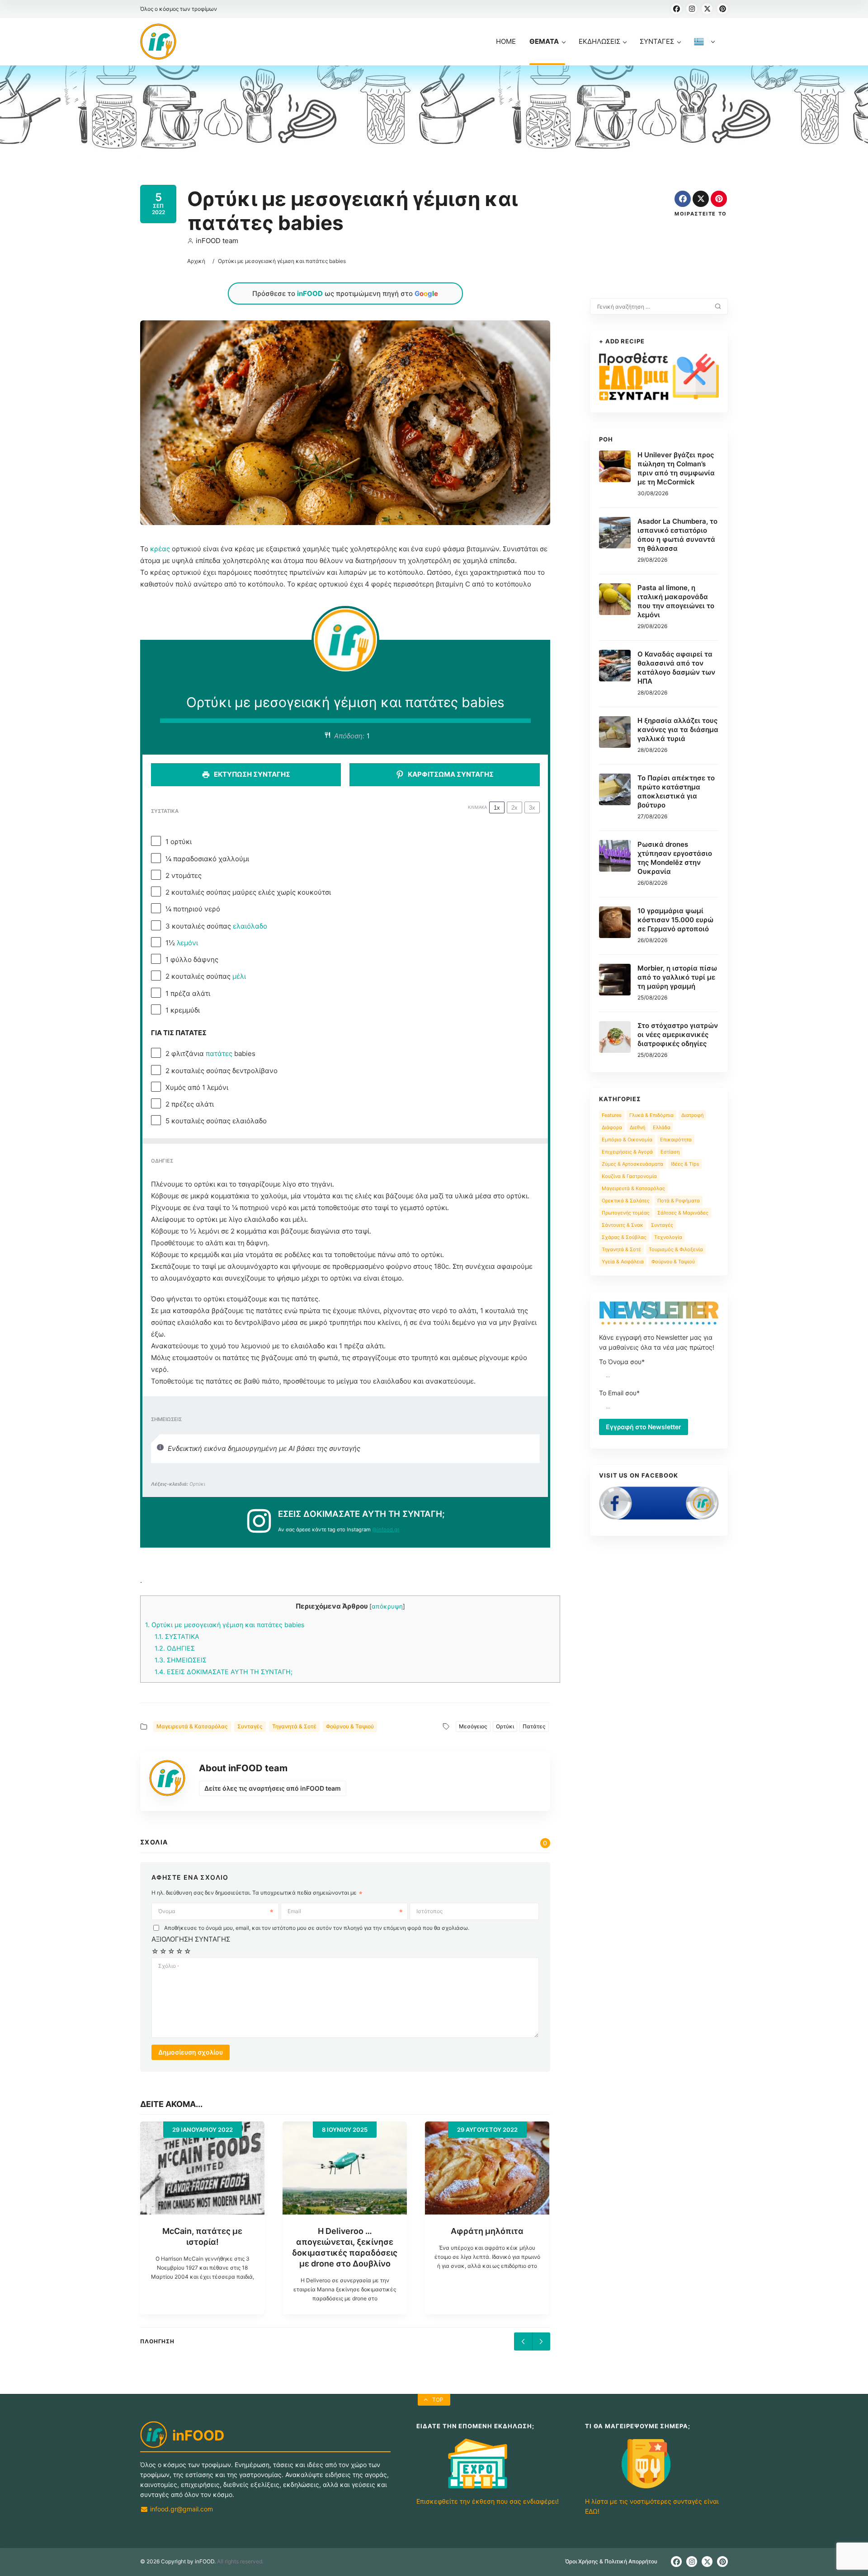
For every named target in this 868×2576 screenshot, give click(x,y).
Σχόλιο (169, 1966)
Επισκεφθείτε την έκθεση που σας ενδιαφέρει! (488, 2501)
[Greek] (704, 51)
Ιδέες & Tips (685, 1164)
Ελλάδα (662, 1127)
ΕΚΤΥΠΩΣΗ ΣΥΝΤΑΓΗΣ (251, 774)
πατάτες (219, 1053)
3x (532, 808)
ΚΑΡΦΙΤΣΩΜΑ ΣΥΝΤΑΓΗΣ (450, 774)
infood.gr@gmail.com (181, 2509)
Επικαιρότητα (676, 1140)
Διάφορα (612, 1127)
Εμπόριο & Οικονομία (627, 1140)
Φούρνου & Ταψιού (350, 1726)
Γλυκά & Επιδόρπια (651, 1115)
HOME (506, 41)
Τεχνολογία (668, 1237)
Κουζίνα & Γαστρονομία (629, 1176)
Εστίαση (670, 1152)
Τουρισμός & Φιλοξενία (676, 1249)
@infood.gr (386, 1530)
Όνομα (167, 1911)
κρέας (160, 549)
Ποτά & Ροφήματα (679, 1201)
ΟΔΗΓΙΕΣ (175, 1648)
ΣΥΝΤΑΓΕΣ (657, 41)
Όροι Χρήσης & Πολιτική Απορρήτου (611, 2561)
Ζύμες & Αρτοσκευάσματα (632, 1164)
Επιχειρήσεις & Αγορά (627, 1152)
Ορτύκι (505, 1726)
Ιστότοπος (429, 1911)
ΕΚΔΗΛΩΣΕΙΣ (599, 41)
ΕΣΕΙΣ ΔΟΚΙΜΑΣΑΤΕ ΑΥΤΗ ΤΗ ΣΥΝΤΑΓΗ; (224, 1672)
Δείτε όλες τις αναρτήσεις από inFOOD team (273, 1788)
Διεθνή (637, 1127)
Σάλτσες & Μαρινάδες (683, 1213)
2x (514, 808)
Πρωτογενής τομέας (626, 1213)
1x (497, 808)
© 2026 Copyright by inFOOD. (178, 2561)
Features (612, 1115)
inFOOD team (217, 241)
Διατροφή (692, 1115)
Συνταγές (250, 1726)
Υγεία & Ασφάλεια (623, 1262)
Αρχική (196, 261)
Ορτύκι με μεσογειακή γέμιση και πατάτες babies (225, 1625)
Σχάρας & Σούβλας (624, 1237)
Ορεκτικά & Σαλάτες (626, 1201)
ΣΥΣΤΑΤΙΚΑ (177, 1636)
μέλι (239, 976)
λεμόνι (187, 943)
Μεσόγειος (473, 1726)
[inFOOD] (158, 42)
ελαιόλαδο (250, 926)
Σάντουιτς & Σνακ (623, 1225)
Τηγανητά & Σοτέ (294, 1726)
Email (294, 1911)
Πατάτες (534, 1726)
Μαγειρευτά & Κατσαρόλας (192, 1726)
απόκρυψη (387, 1606)
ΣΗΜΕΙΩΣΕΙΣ (181, 1660)
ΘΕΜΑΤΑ (544, 41)
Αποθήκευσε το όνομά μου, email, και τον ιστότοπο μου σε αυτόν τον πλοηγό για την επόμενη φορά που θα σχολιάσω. (317, 1928)
